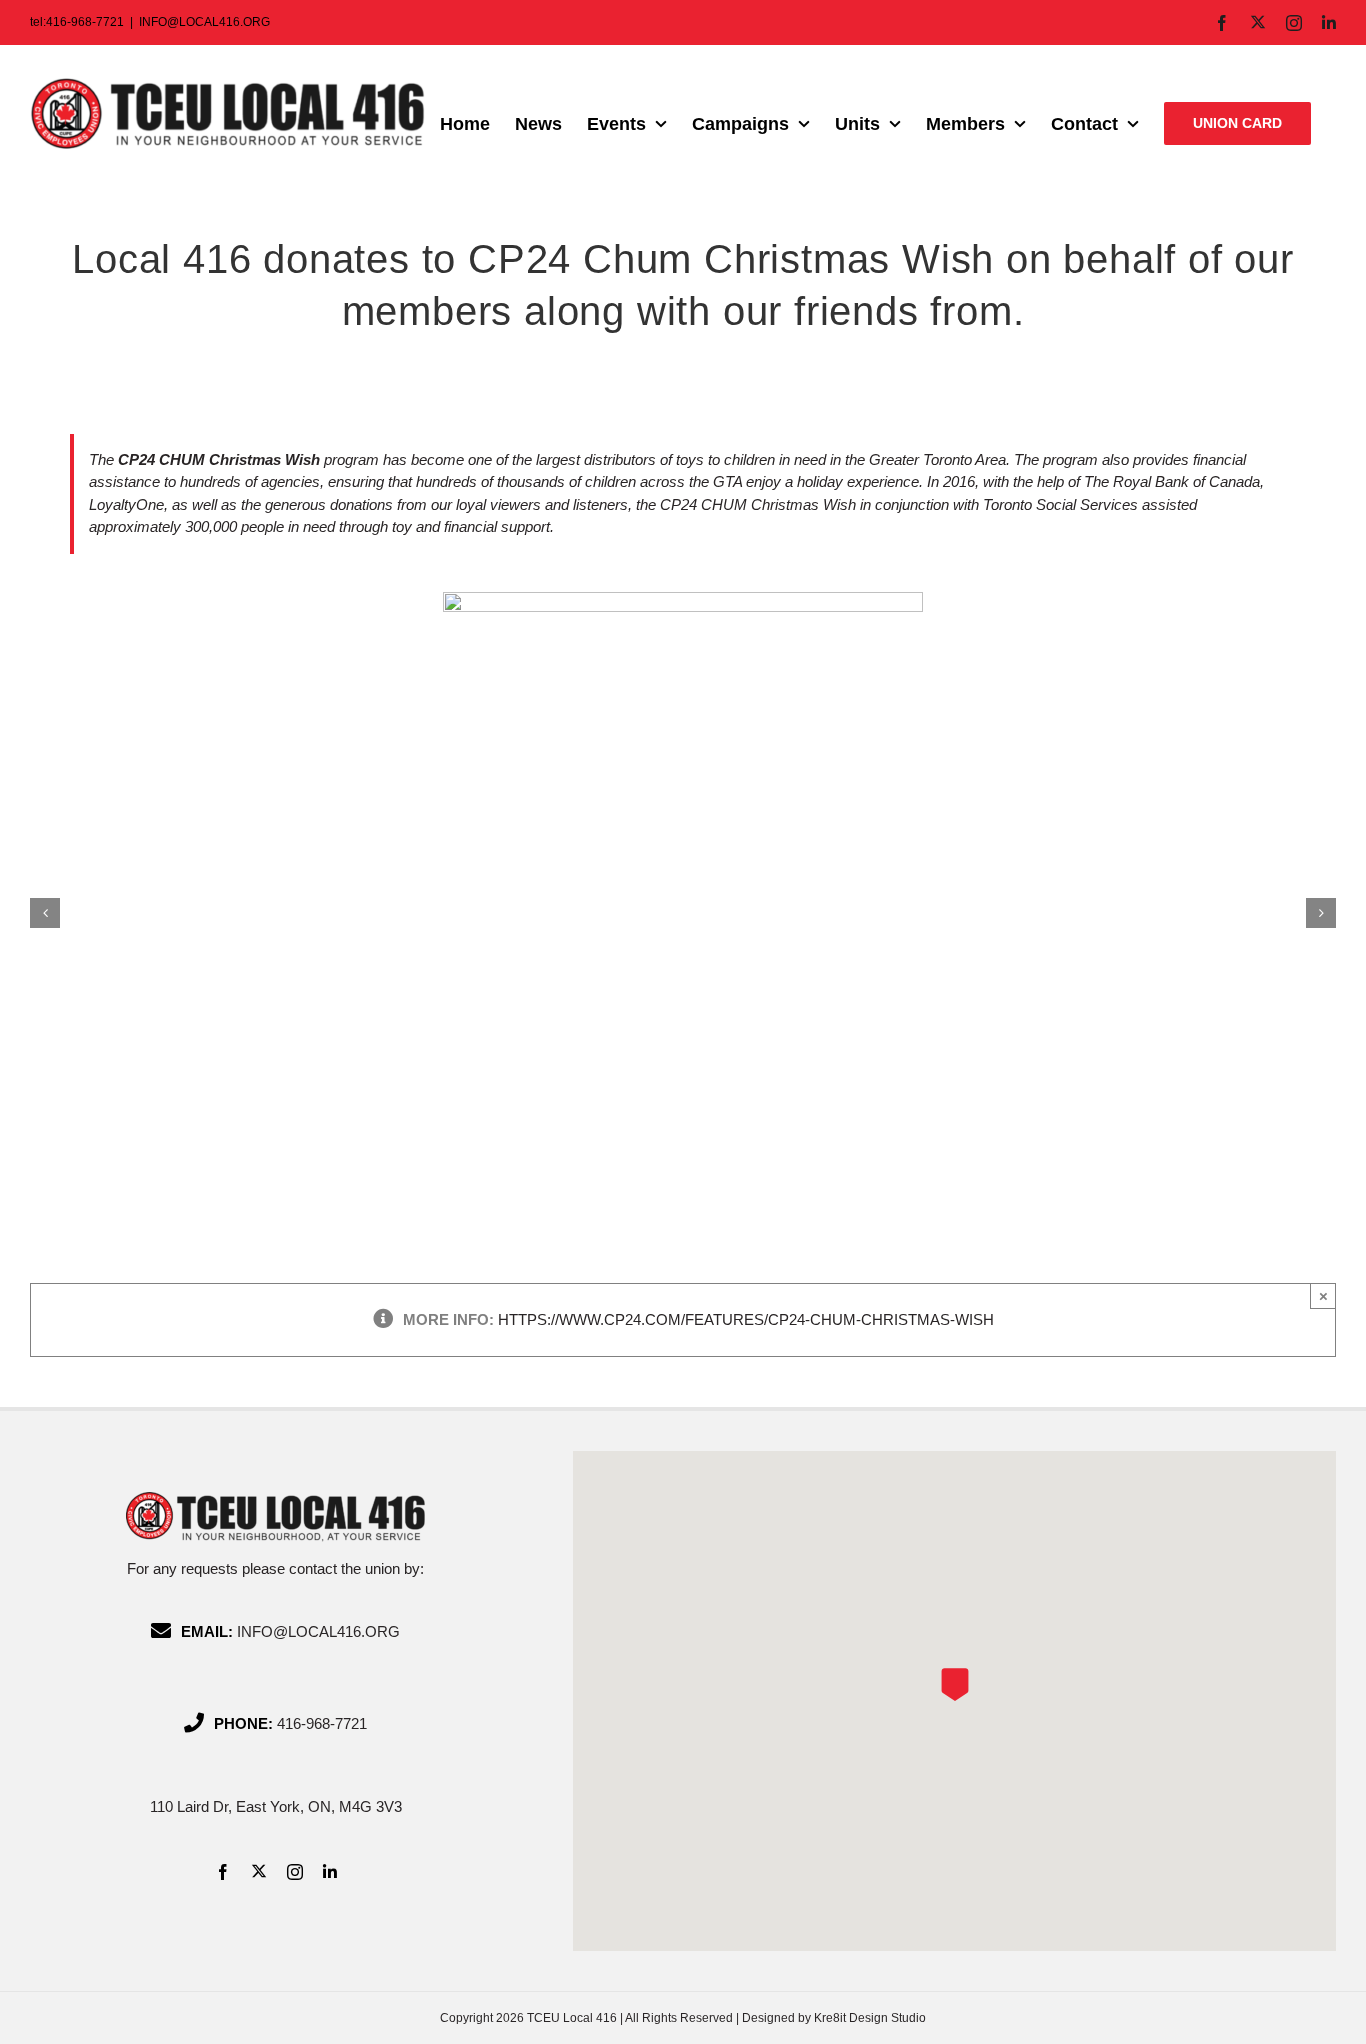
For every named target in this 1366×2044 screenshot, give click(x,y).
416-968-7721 (322, 1723)
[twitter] (259, 1871)
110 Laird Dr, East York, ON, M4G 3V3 (276, 1806)
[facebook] (223, 1872)
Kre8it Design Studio (870, 2018)
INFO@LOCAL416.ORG (204, 22)
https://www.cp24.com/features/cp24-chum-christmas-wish (746, 1319)
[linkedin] (330, 1872)
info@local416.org (318, 1631)
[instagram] (295, 1872)
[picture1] (683, 600)
